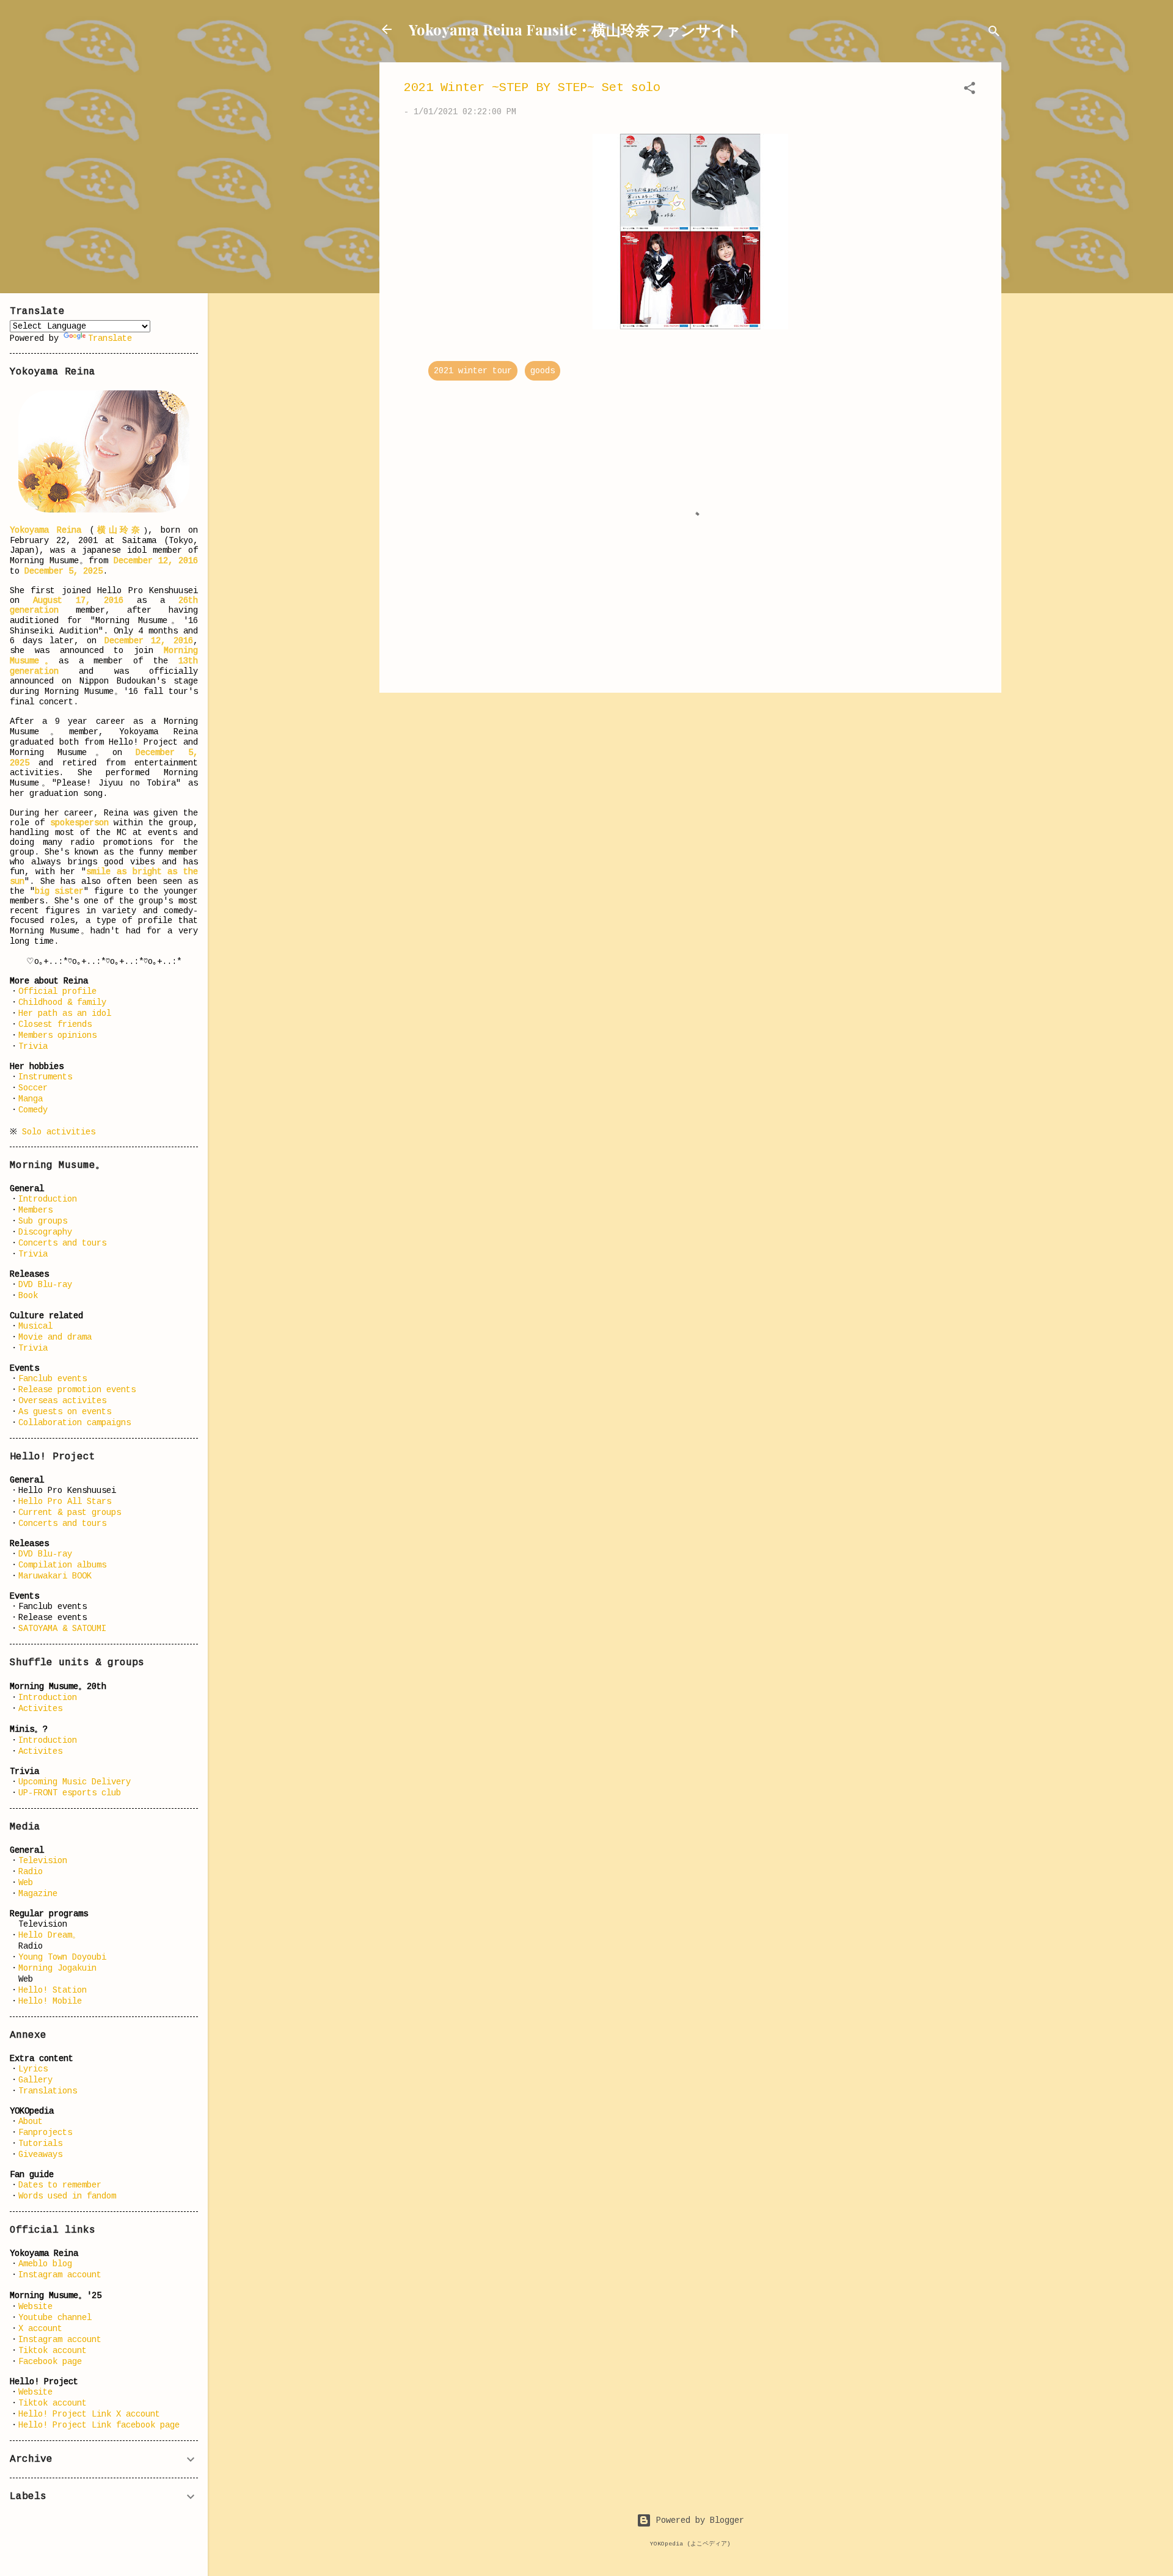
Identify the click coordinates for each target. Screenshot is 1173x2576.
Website (35, 2307)
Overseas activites (62, 1401)
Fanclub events (53, 1379)
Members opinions (57, 1035)
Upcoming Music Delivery (75, 1782)
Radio (31, 1872)
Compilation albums (62, 1565)
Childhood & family (62, 1002)
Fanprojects (45, 2133)
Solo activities (59, 1132)
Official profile (57, 991)
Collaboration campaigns (75, 1423)
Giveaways (40, 2155)
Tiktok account (53, 2351)
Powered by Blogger (698, 2520)
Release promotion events (77, 1390)
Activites (40, 1709)
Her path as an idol (65, 1013)
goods (543, 371)
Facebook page (50, 2362)
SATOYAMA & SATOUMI (62, 1629)
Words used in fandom (67, 2196)
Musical (35, 1326)
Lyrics (33, 2069)
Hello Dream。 (49, 1935)
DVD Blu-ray (45, 1285)
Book (28, 1296)
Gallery (35, 2080)
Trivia (33, 1046)
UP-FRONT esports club (70, 1793)
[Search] (994, 33)
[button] (970, 90)
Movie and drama (55, 1337)
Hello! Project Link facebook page (99, 2425)
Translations (48, 2091)
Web (26, 1883)
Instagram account (60, 2275)
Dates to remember (60, 2185)
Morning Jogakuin (57, 1968)
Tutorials (40, 2144)
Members (35, 1210)
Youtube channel (55, 2318)
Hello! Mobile (50, 2001)
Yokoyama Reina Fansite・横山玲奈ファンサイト (575, 29)
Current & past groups (70, 1512)
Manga (31, 1099)
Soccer (33, 1088)
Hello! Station (53, 1990)
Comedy (33, 1110)
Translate (110, 338)
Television (43, 1861)
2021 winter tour (473, 371)
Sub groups (43, 1221)
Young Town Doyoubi (62, 1957)
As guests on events (65, 1412)
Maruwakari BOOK (55, 1576)
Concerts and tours (62, 1243)
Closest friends (55, 1024)
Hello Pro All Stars (65, 1501)
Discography (45, 1232)
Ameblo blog (45, 2264)
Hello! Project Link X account (89, 2414)
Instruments (45, 1077)
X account (40, 2329)
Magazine (38, 1894)
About (31, 2122)
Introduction (48, 1199)
